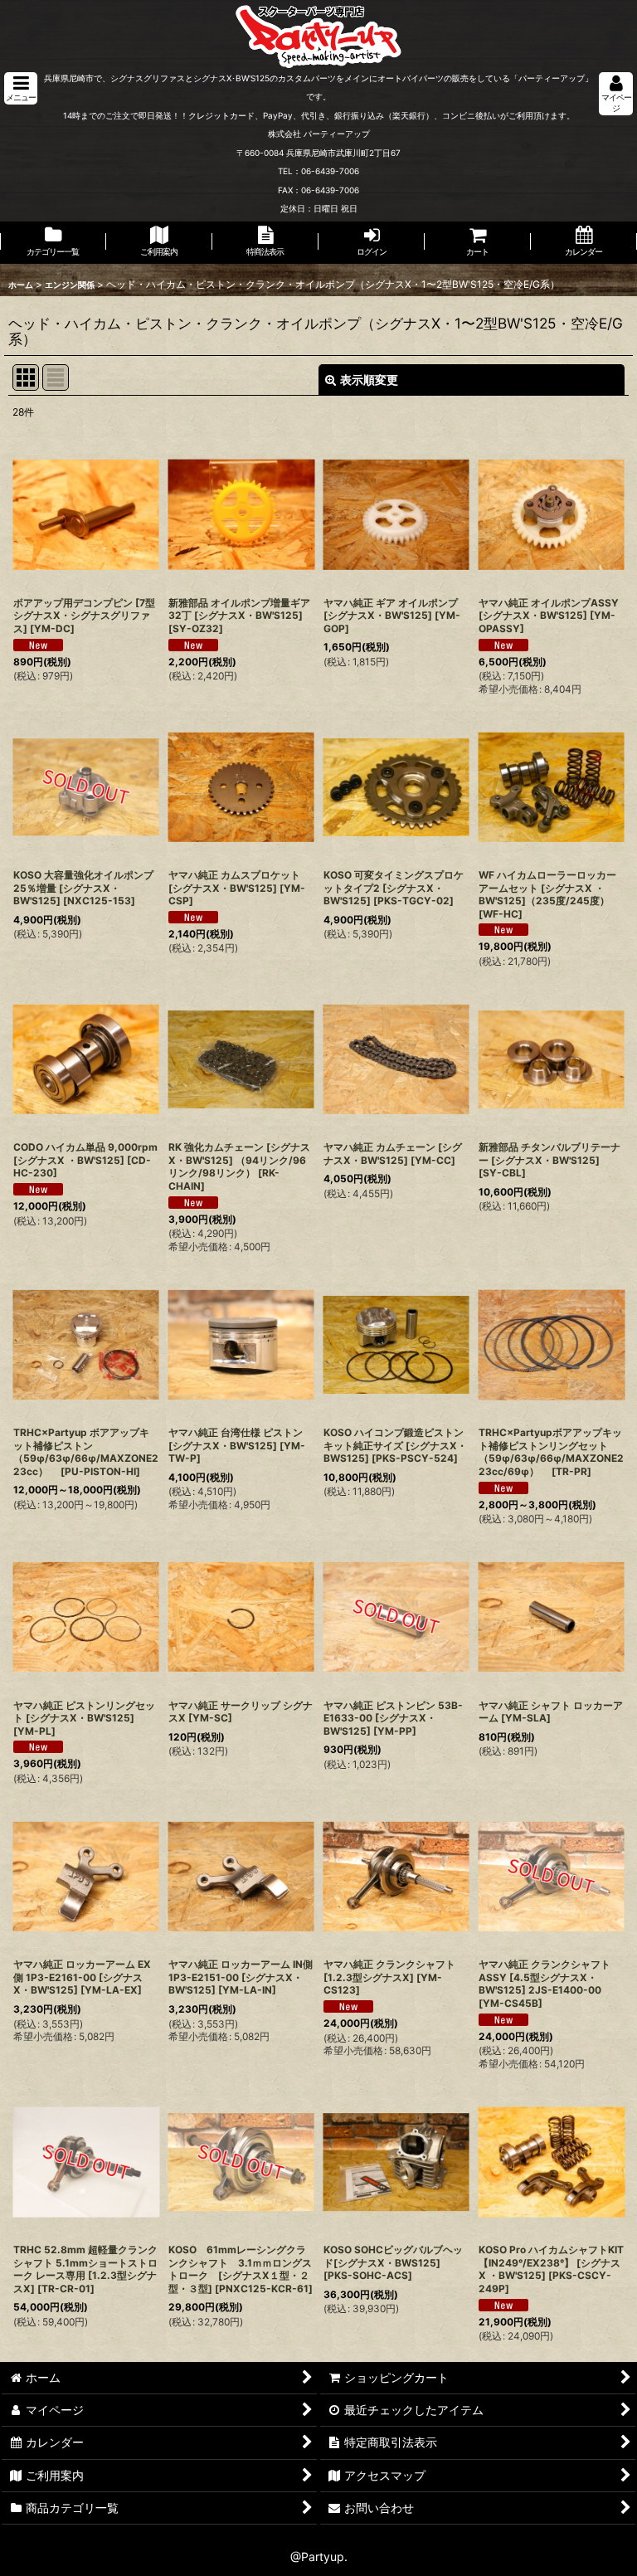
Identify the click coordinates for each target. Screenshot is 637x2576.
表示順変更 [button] (369, 380)
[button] (21, 88)
